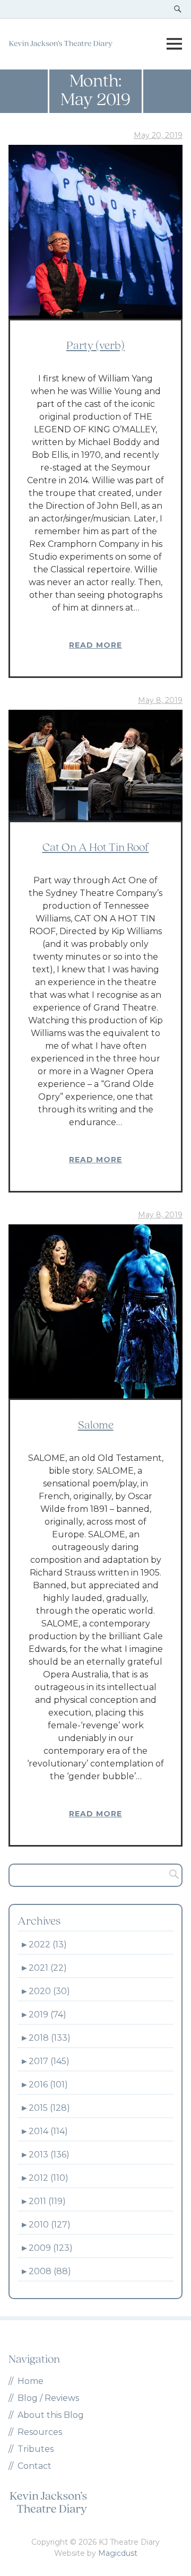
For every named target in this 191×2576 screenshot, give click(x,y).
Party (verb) (95, 346)
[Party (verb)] (95, 232)
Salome (96, 1426)
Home (31, 2381)
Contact (34, 2466)
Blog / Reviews (48, 2398)
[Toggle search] (178, 9)
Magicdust (118, 2553)
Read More (95, 645)
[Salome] (95, 1311)
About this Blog (51, 2415)
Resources (40, 2432)
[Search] (171, 1875)
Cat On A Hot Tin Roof (96, 848)
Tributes (36, 2449)
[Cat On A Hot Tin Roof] (95, 765)
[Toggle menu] (174, 44)
